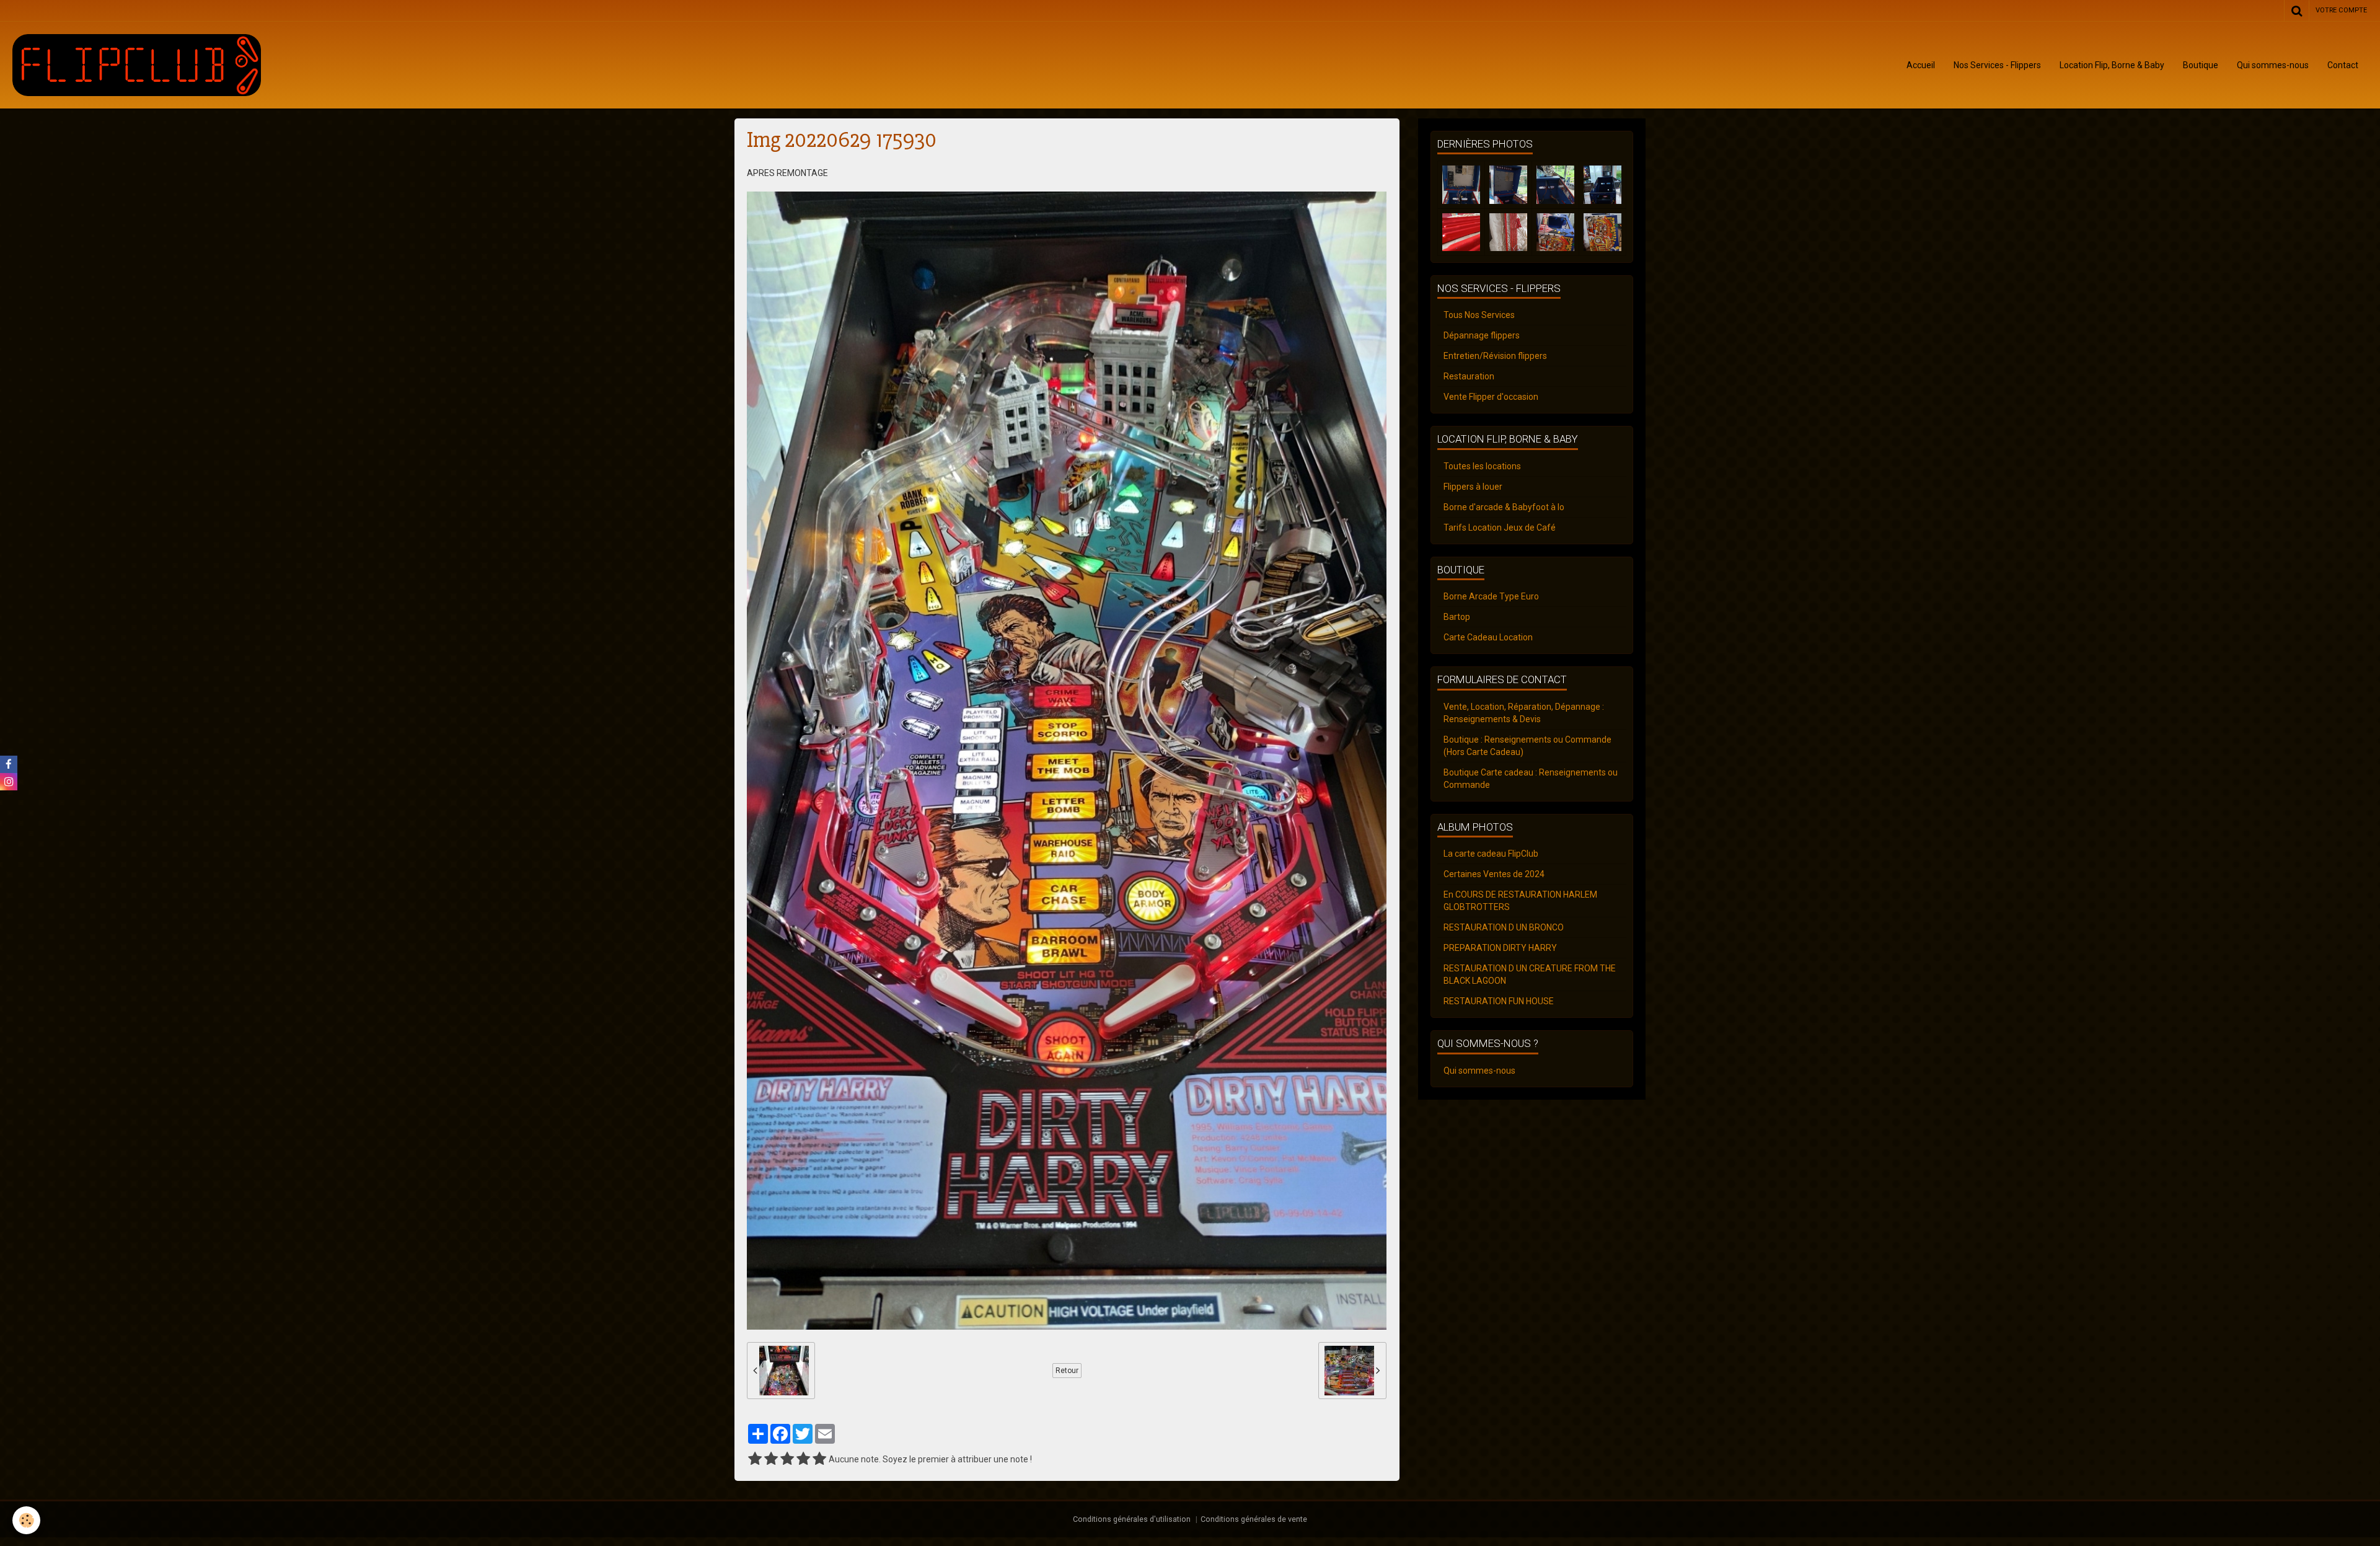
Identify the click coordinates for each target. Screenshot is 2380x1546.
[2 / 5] (771, 1459)
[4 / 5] (803, 1459)
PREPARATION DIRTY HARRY (1500, 948)
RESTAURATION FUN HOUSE (1499, 1001)
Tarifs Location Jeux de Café (1500, 528)
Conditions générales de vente (1254, 1519)
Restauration (1469, 376)
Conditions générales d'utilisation (1132, 1519)
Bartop (1457, 617)
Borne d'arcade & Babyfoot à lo (1504, 507)
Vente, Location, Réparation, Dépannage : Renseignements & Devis (1524, 713)
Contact (2343, 65)
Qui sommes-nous (2273, 65)
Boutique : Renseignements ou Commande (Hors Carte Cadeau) (1527, 746)
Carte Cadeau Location (1488, 637)
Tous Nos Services (1479, 315)
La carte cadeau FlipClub (1491, 854)
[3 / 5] (787, 1459)
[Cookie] (26, 1520)
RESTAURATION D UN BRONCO (1504, 927)
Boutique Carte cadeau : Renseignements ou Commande (1531, 779)
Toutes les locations (1482, 466)
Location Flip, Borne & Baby (2112, 65)
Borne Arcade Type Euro (1491, 596)
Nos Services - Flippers (1997, 65)
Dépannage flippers (1482, 335)
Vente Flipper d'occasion (1491, 397)
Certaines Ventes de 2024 (1494, 874)
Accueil (1921, 65)
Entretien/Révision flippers (1495, 356)
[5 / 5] (819, 1459)
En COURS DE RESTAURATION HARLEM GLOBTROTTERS (1520, 901)
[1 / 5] (755, 1459)
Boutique (2201, 65)
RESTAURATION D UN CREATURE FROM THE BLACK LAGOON (1530, 974)
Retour (1067, 1371)
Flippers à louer (1473, 487)
